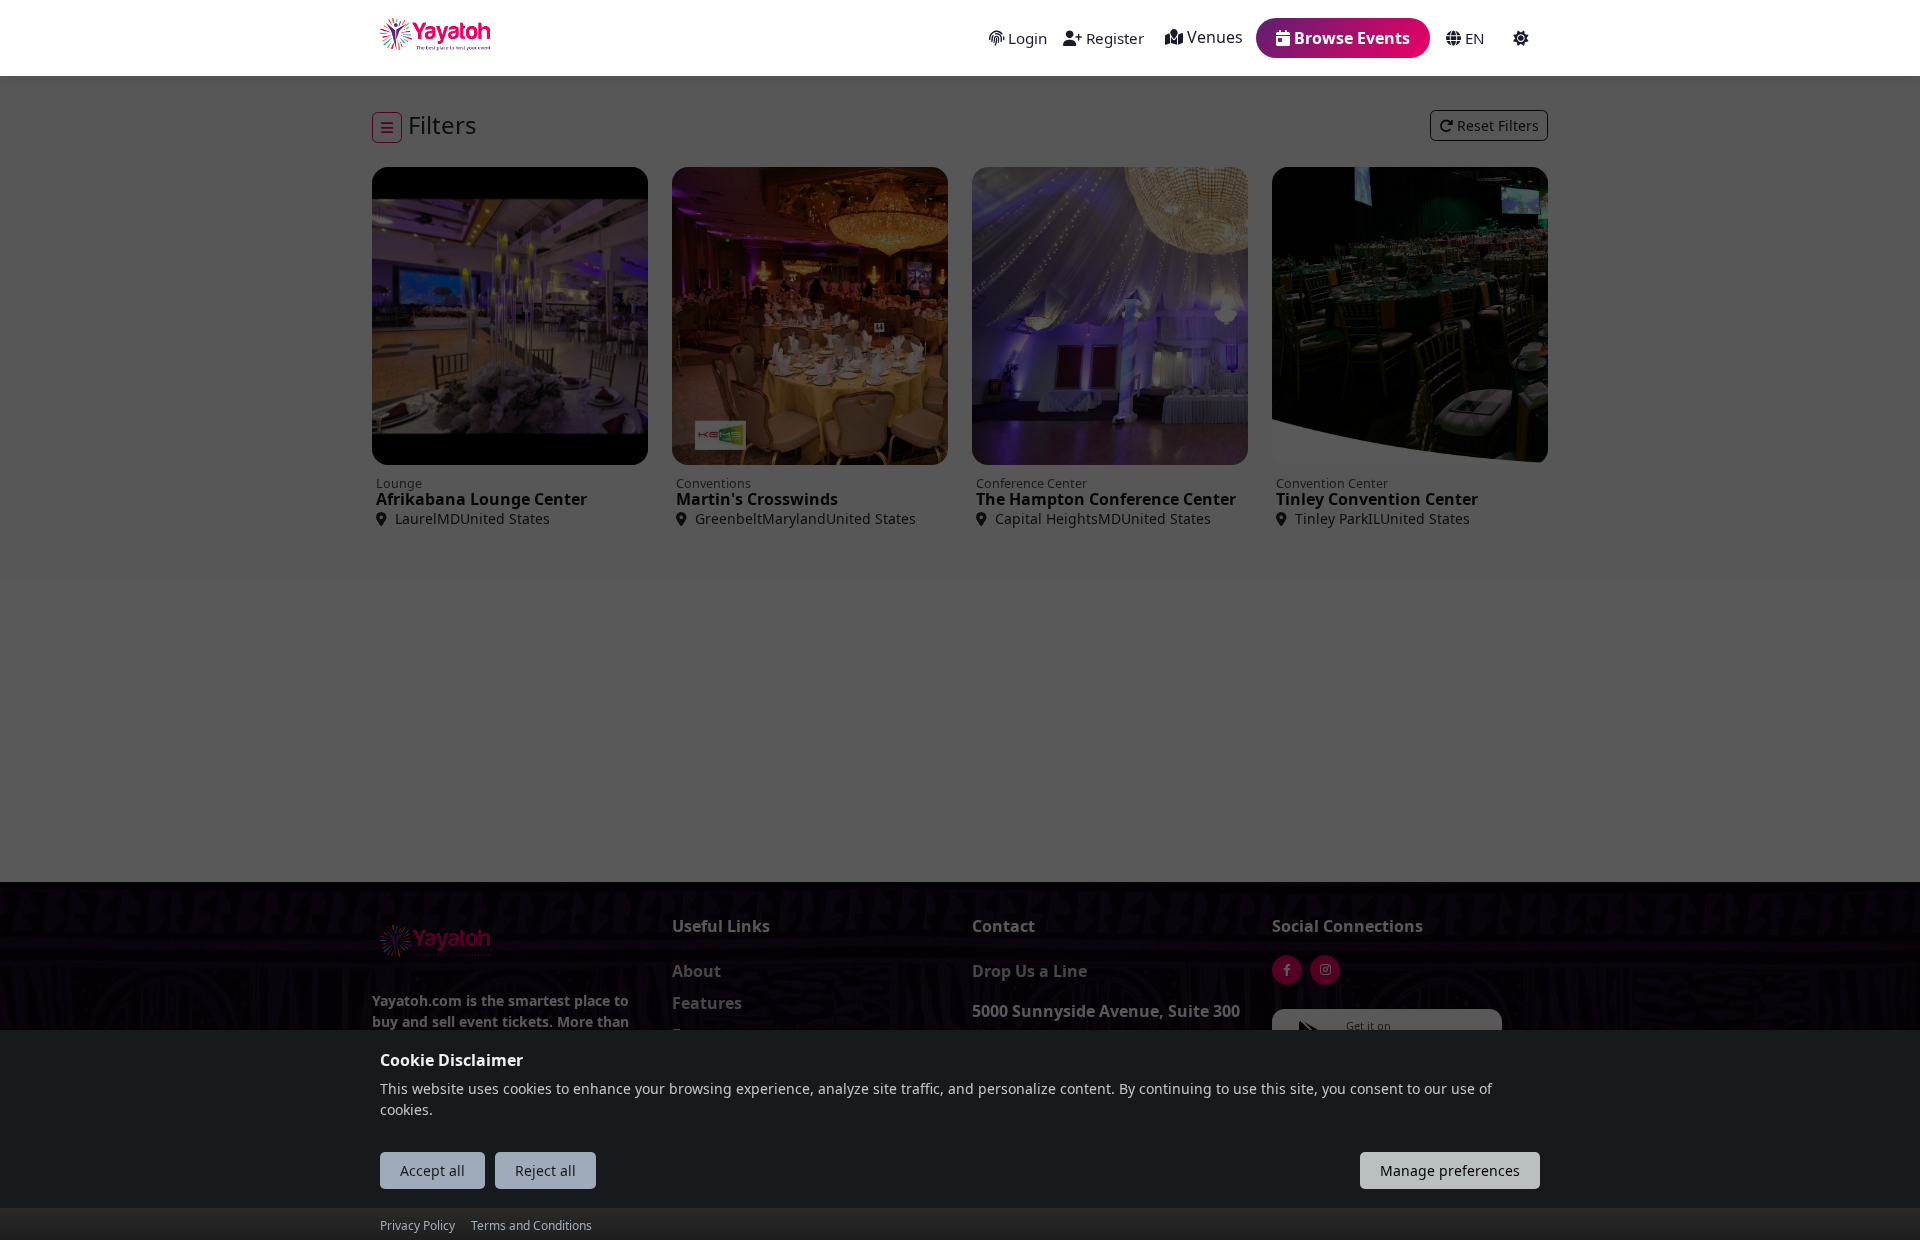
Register (1113, 38)
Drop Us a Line (1029, 971)
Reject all (545, 1169)
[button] (1522, 38)
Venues (1213, 37)
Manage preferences (1450, 1169)
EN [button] (1473, 38)
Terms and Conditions (531, 1225)
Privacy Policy (417, 1225)
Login (1025, 38)
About (696, 971)
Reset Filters (1496, 125)
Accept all (432, 1169)
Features (707, 1003)
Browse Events (1350, 38)
